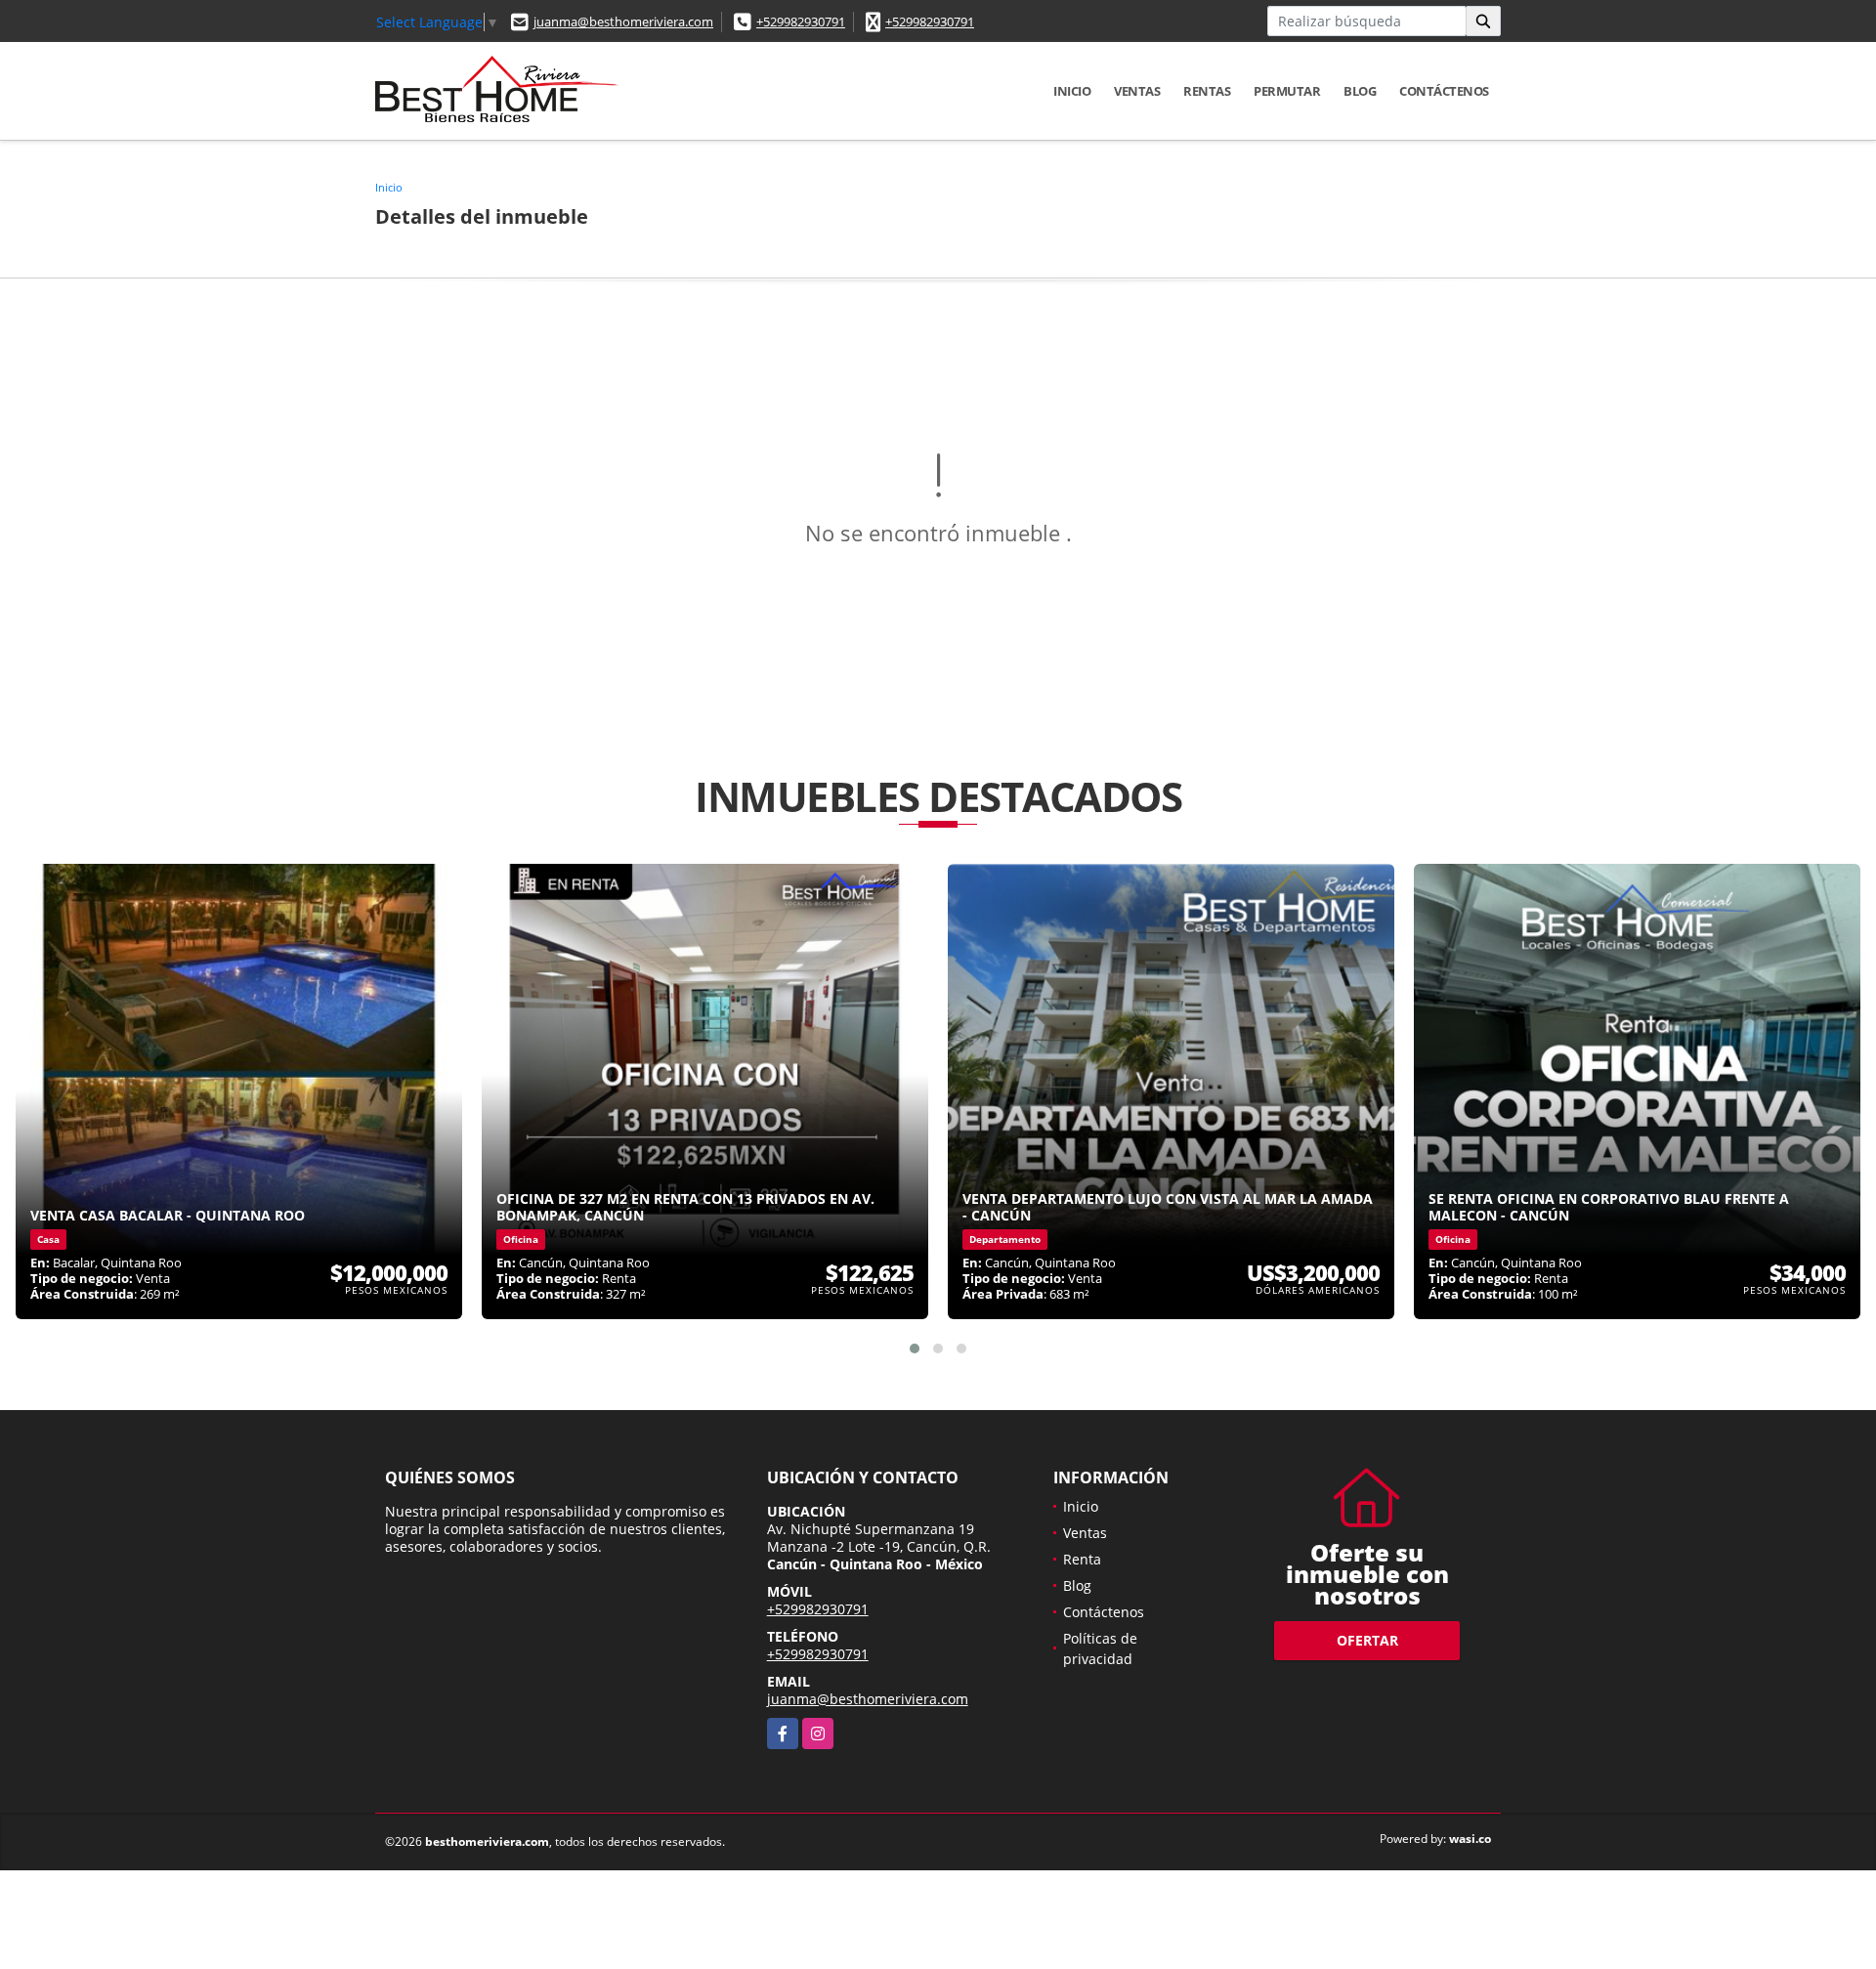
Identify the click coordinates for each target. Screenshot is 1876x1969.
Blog (1360, 91)
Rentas (1207, 91)
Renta (1082, 1559)
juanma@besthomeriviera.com (623, 21)
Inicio (1072, 91)
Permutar (1287, 91)
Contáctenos (1444, 91)
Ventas (1137, 91)
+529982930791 (801, 21)
